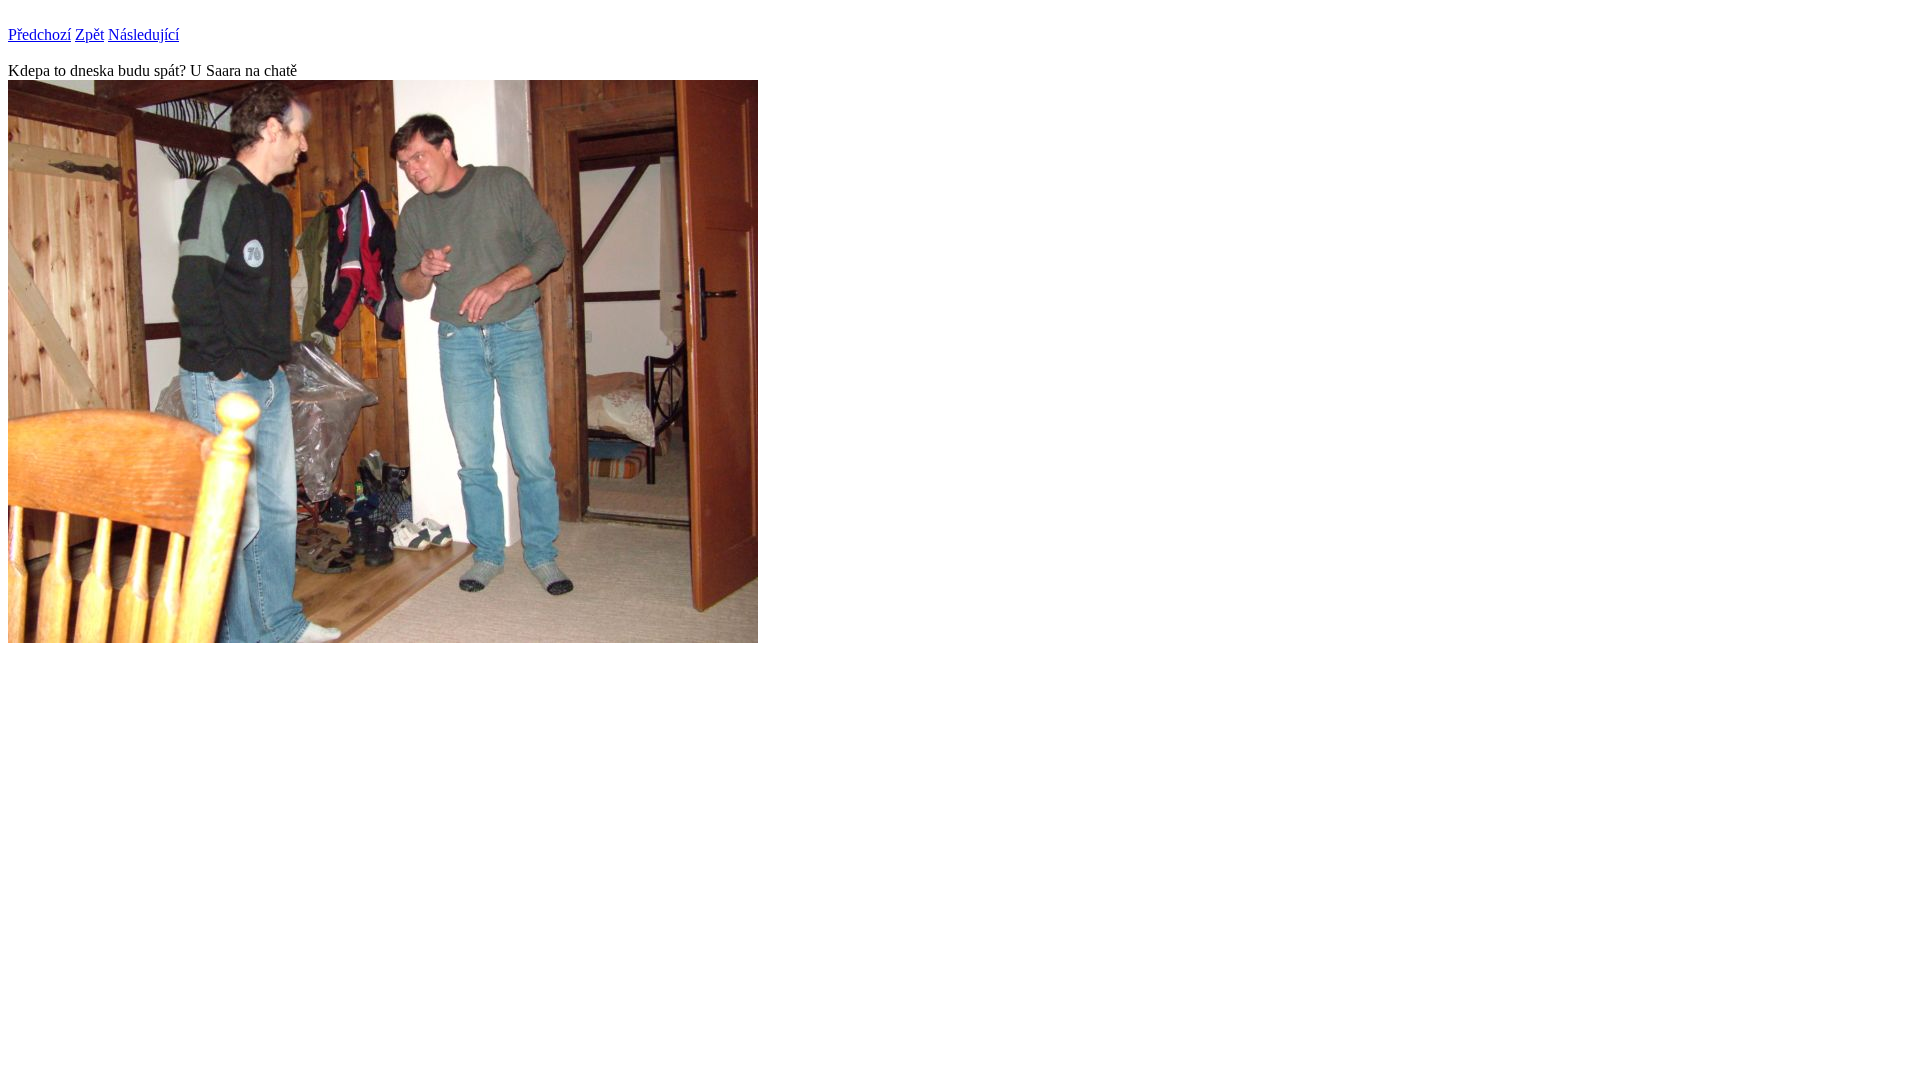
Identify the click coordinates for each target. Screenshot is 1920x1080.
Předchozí (39, 34)
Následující (143, 34)
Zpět (89, 34)
